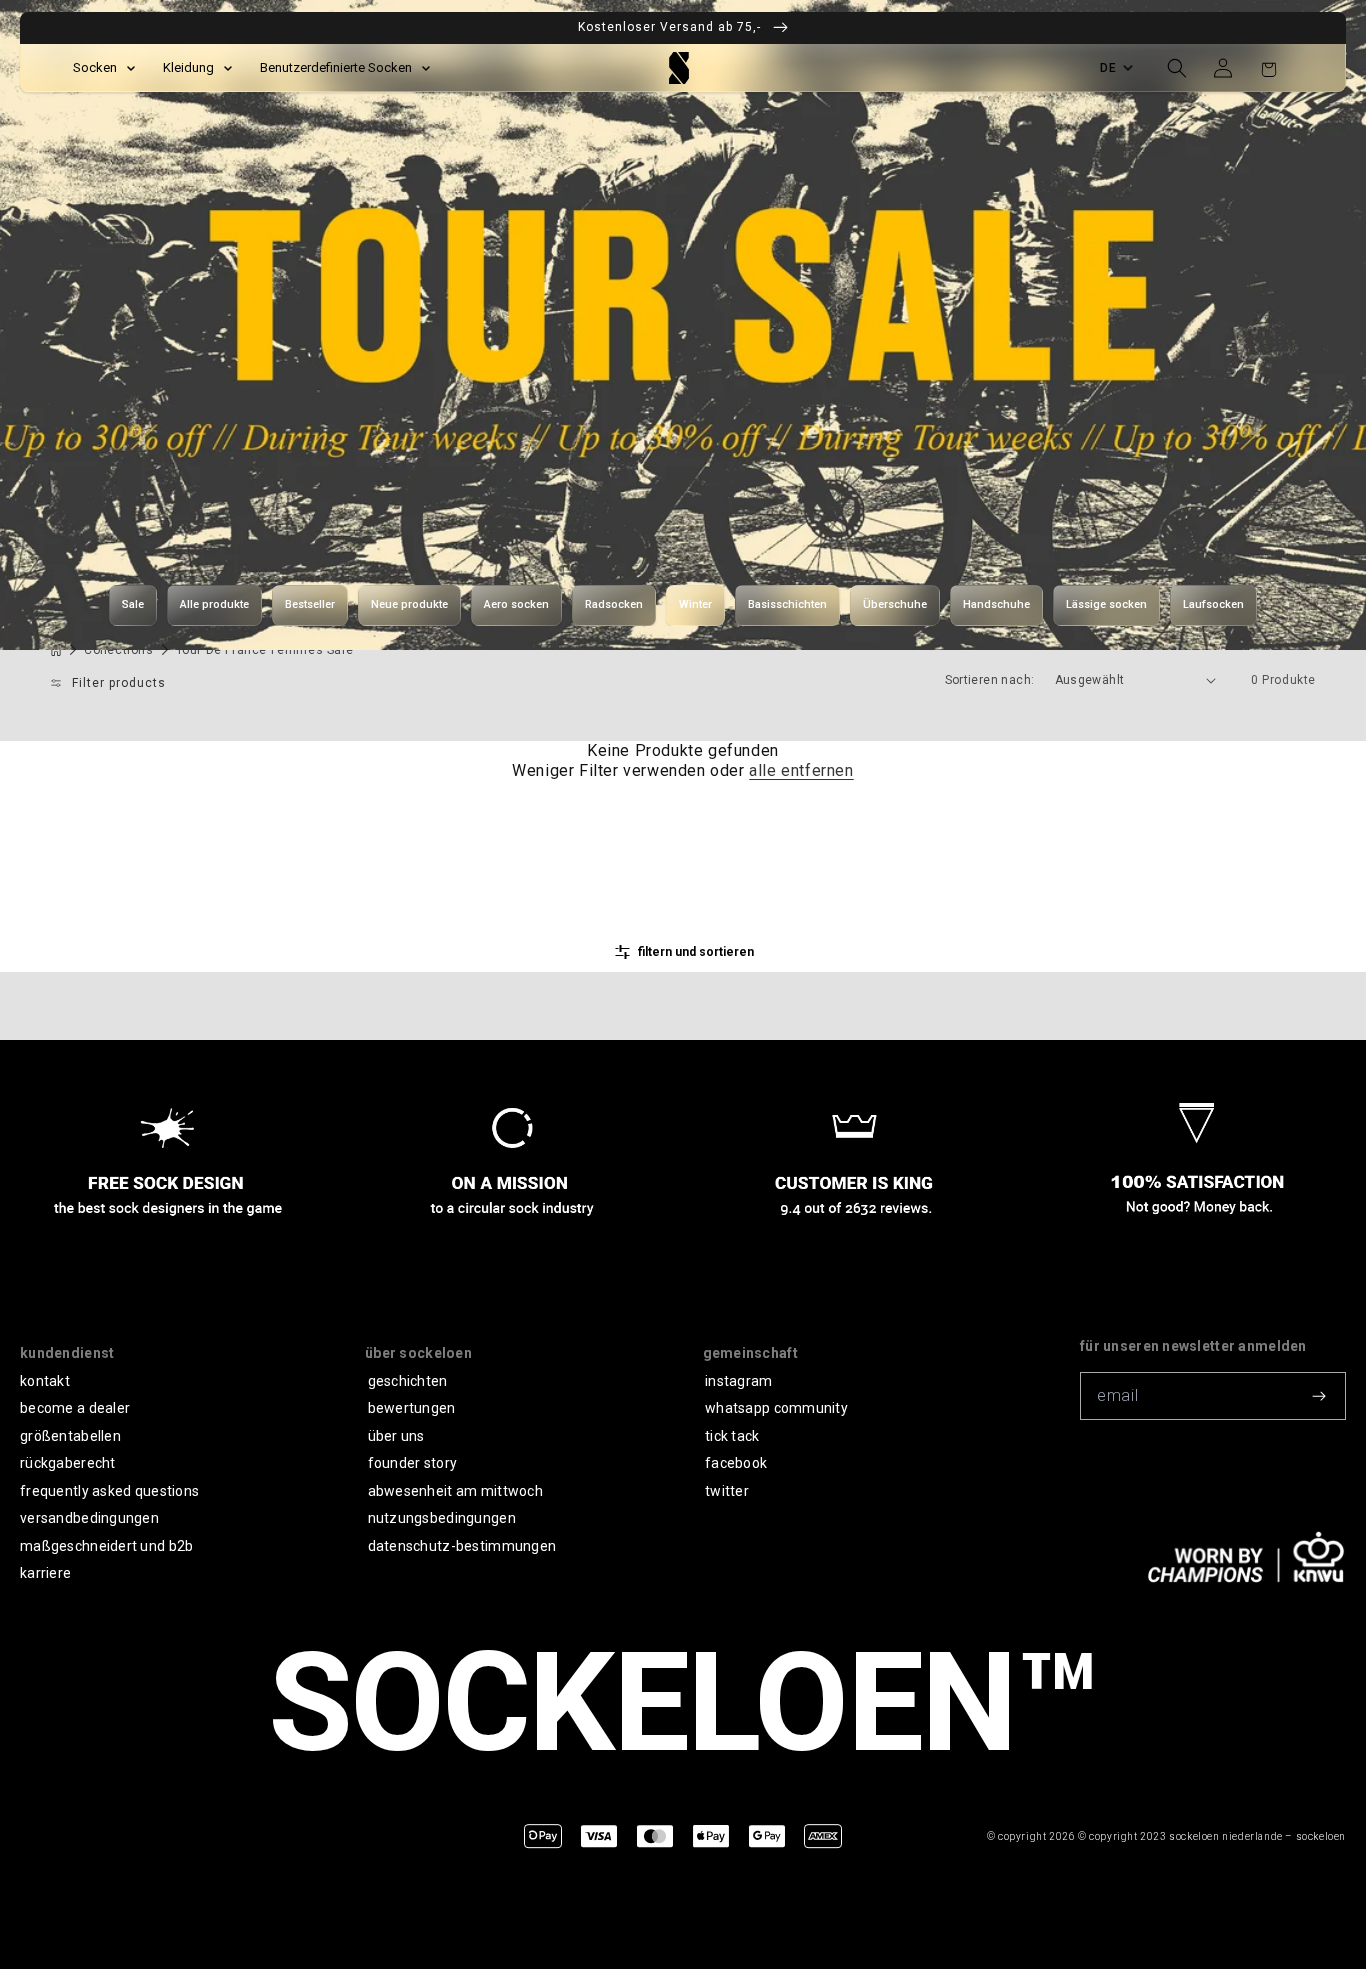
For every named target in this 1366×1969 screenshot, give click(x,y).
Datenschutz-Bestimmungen (462, 1546)
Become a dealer (75, 1408)
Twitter (727, 1491)
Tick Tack (732, 1436)
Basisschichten (787, 604)
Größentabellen (70, 1436)
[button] (1177, 68)
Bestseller (310, 604)
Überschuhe (895, 604)
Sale (133, 604)
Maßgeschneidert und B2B (106, 1546)
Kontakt (45, 1381)
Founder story (413, 1463)
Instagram (739, 1381)
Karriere (45, 1573)
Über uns (396, 1436)
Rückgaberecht (68, 1463)
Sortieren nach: (990, 680)
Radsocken (614, 604)
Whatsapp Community (776, 1408)
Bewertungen (412, 1408)
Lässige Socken (1106, 604)
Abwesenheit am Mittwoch (455, 1491)
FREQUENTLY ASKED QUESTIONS (109, 1491)
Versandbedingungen (89, 1518)
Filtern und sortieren (696, 952)
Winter (695, 604)
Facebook (736, 1463)
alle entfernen (801, 770)
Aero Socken (516, 604)
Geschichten (408, 1381)
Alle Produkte (214, 604)
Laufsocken (1213, 604)
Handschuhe (996, 604)
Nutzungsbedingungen (442, 1518)
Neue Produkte (409, 604)
